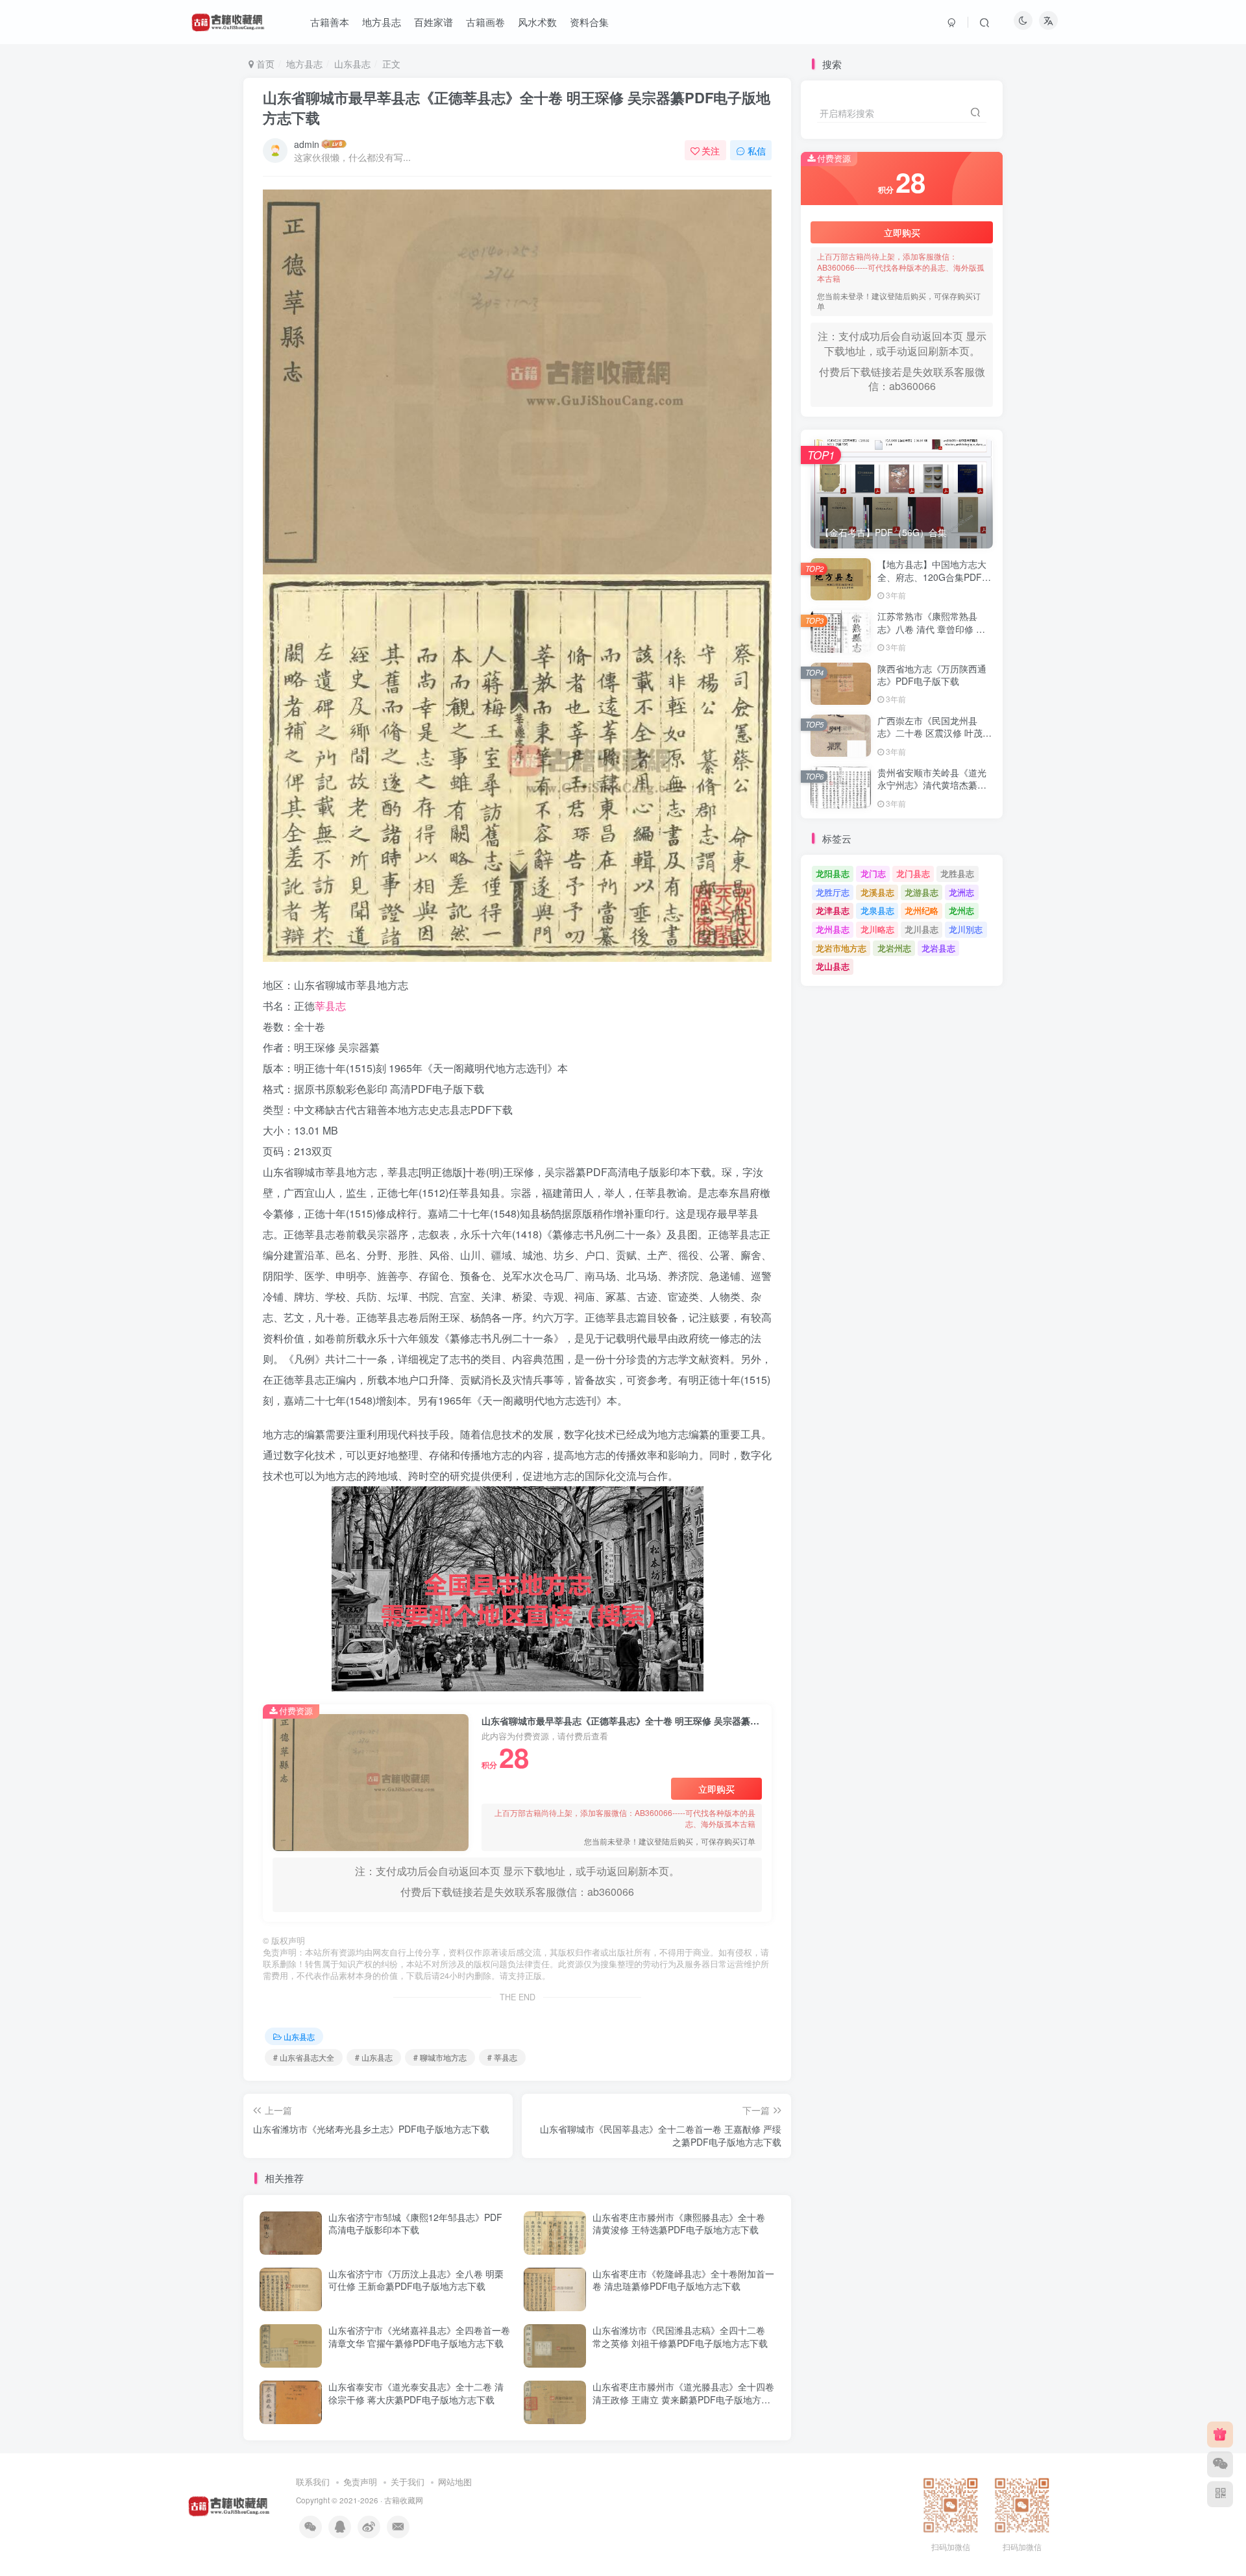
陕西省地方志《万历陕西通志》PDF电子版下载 (932, 675)
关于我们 (408, 2482)
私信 (757, 151)
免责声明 (360, 2482)
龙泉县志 (877, 910)
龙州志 (961, 910)
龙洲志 (961, 892)
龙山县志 (833, 966)
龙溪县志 (877, 892)
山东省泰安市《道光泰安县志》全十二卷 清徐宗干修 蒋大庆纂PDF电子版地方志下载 (416, 2393)
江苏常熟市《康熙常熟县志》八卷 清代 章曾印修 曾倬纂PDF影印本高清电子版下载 (932, 635)
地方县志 (304, 64)
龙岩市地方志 (841, 948)
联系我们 (313, 2482)
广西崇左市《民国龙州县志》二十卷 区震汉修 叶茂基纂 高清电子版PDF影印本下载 (934, 740)
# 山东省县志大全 (304, 2057)
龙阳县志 (833, 873)
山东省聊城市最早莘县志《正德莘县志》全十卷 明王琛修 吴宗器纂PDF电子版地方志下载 (517, 107)
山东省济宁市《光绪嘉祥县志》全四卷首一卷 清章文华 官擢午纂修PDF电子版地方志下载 (419, 2337)
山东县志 (352, 64)
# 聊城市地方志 (440, 2057)
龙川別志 (966, 929)
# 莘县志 (502, 2057)
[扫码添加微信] (1220, 2464)
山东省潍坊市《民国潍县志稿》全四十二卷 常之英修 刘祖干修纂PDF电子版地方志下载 (680, 2337)
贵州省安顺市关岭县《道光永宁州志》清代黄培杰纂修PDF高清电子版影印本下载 (932, 785)
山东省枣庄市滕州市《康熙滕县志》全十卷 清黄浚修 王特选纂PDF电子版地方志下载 (679, 2224)
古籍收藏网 (404, 2500)
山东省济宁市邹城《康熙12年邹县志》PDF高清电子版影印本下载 (415, 2224)
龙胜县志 (957, 873)
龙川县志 (922, 929)
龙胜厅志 (833, 892)
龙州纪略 (922, 910)
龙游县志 (922, 892)
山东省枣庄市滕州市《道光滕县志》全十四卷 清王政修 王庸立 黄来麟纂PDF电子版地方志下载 (683, 2399)
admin (307, 144)
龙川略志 (877, 929)
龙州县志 (833, 929)
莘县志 (330, 1006)
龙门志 (873, 873)
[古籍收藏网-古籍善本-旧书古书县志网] (229, 2504)
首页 (264, 64)
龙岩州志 (894, 948)
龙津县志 (833, 910)
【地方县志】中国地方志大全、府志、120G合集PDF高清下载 (934, 577)
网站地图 (455, 2482)
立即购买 (716, 1789)
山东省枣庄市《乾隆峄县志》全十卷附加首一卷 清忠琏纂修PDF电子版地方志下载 (683, 2280)
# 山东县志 (374, 2057)
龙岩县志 (938, 948)
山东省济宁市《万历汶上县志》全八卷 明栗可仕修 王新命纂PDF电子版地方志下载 (416, 2280)
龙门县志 (913, 873)
